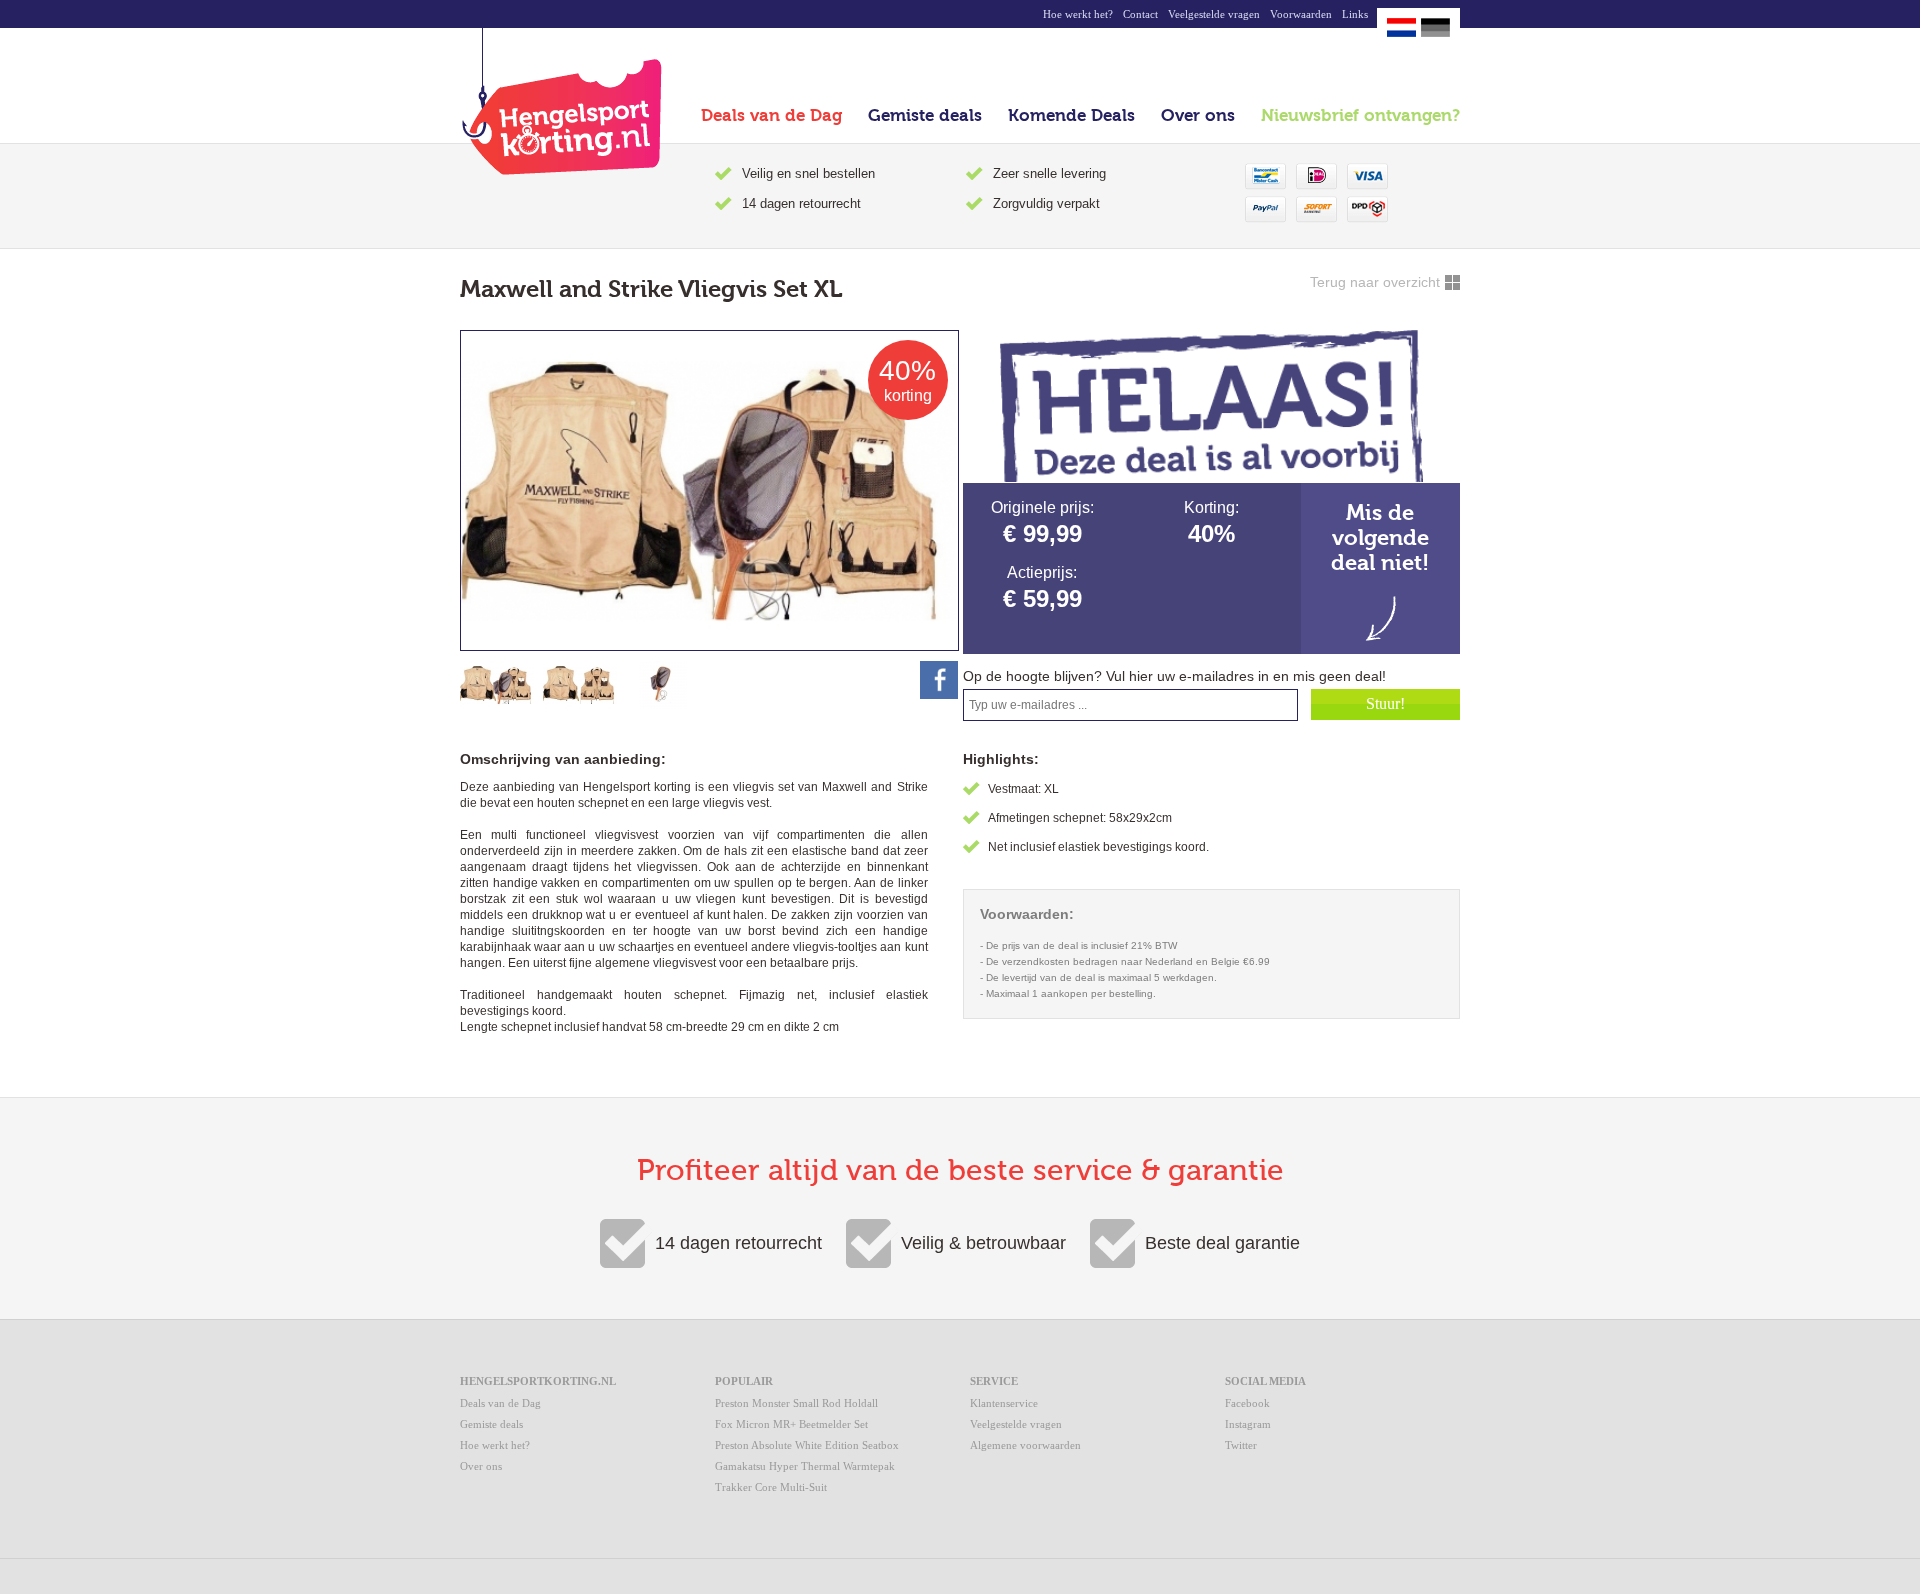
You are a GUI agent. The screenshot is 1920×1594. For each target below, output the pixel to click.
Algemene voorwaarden (1025, 1445)
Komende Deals (1071, 115)
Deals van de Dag (771, 115)
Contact (1140, 14)
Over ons (1198, 115)
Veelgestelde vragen (1214, 14)
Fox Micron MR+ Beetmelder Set (791, 1424)
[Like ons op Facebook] (939, 680)
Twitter (1241, 1445)
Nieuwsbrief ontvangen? (1360, 115)
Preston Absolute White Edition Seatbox (807, 1445)
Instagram (1248, 1424)
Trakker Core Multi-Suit (771, 1487)
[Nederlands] (1401, 27)
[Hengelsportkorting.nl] (561, 101)
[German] (1435, 27)
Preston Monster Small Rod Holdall (796, 1403)
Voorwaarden (1301, 14)
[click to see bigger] (497, 685)
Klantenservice (1004, 1403)
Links (1355, 14)
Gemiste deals (925, 115)
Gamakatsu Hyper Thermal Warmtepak (805, 1466)
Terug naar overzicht (1375, 282)
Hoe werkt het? (1078, 14)
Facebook (1247, 1403)
